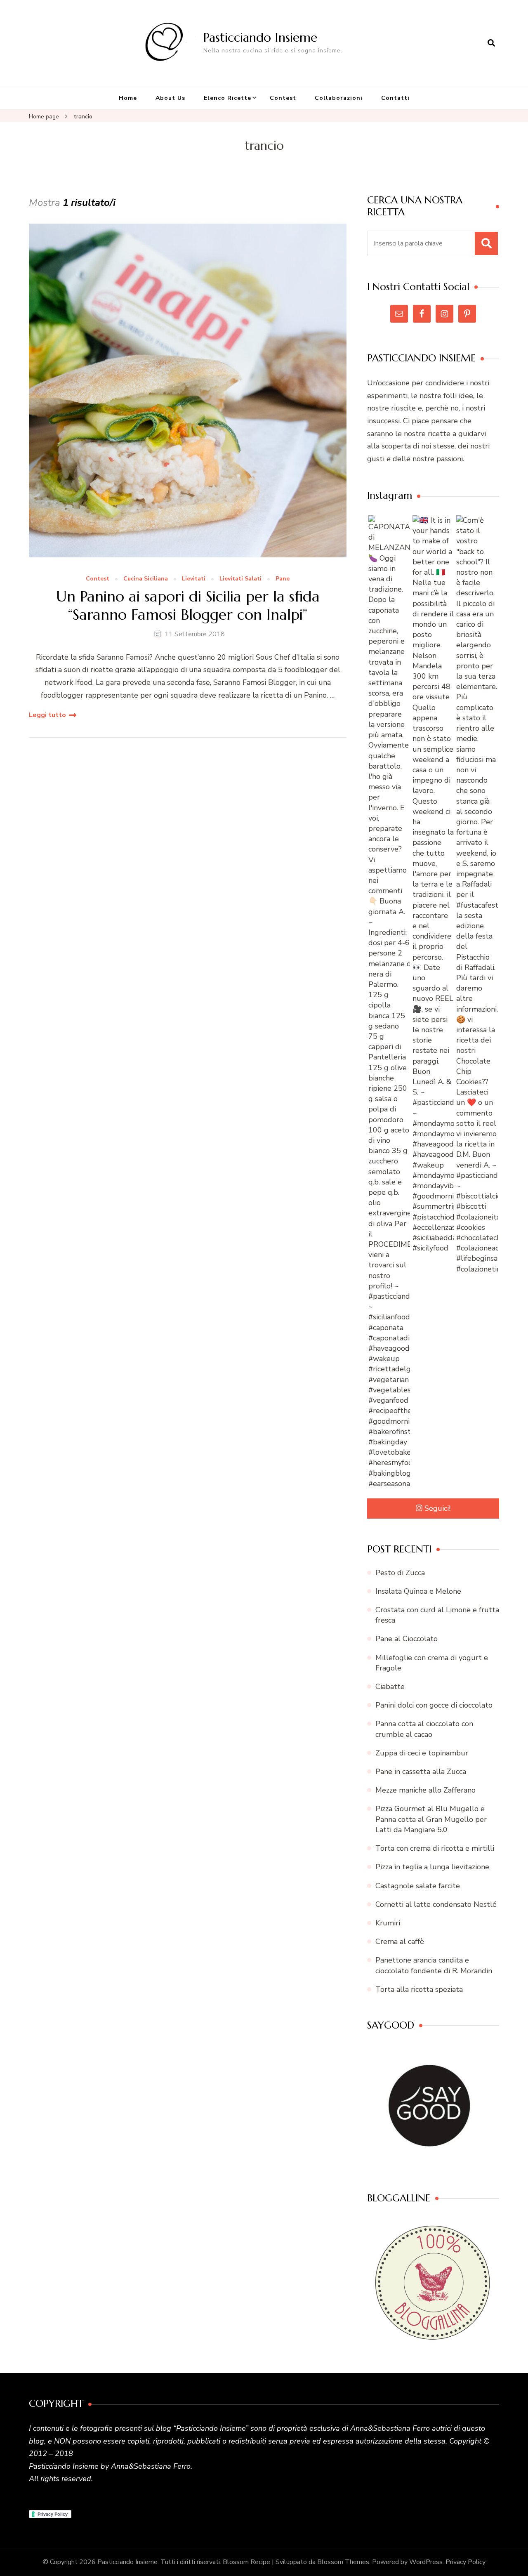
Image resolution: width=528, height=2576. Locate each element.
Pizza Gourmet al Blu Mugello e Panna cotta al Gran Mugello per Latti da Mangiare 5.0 (431, 1819)
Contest (283, 98)
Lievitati (194, 579)
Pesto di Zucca (400, 1573)
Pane (283, 579)
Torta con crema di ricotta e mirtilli (435, 1848)
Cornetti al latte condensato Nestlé (436, 1904)
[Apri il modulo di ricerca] (491, 43)
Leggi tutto (47, 715)
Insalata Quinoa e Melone (418, 1591)
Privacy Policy (466, 2562)
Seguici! (437, 1508)
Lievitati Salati (240, 579)
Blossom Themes (343, 2562)
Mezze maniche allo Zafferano (425, 1790)
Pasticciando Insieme (260, 37)
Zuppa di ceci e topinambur (422, 1753)
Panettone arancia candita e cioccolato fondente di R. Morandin (434, 1965)
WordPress (426, 2562)
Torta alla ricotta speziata (419, 1989)
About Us (170, 98)
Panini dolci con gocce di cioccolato (434, 1705)
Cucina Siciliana (146, 579)
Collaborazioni (339, 98)
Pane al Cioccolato (407, 1639)
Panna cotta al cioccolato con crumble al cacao (424, 1729)
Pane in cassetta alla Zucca (421, 1772)
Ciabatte (390, 1687)
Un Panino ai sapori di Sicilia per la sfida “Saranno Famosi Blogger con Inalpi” (188, 605)
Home (128, 98)
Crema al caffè (400, 1941)
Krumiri (388, 1923)
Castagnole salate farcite (418, 1886)
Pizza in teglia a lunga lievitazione (432, 1867)
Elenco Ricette (227, 98)
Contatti (395, 98)
